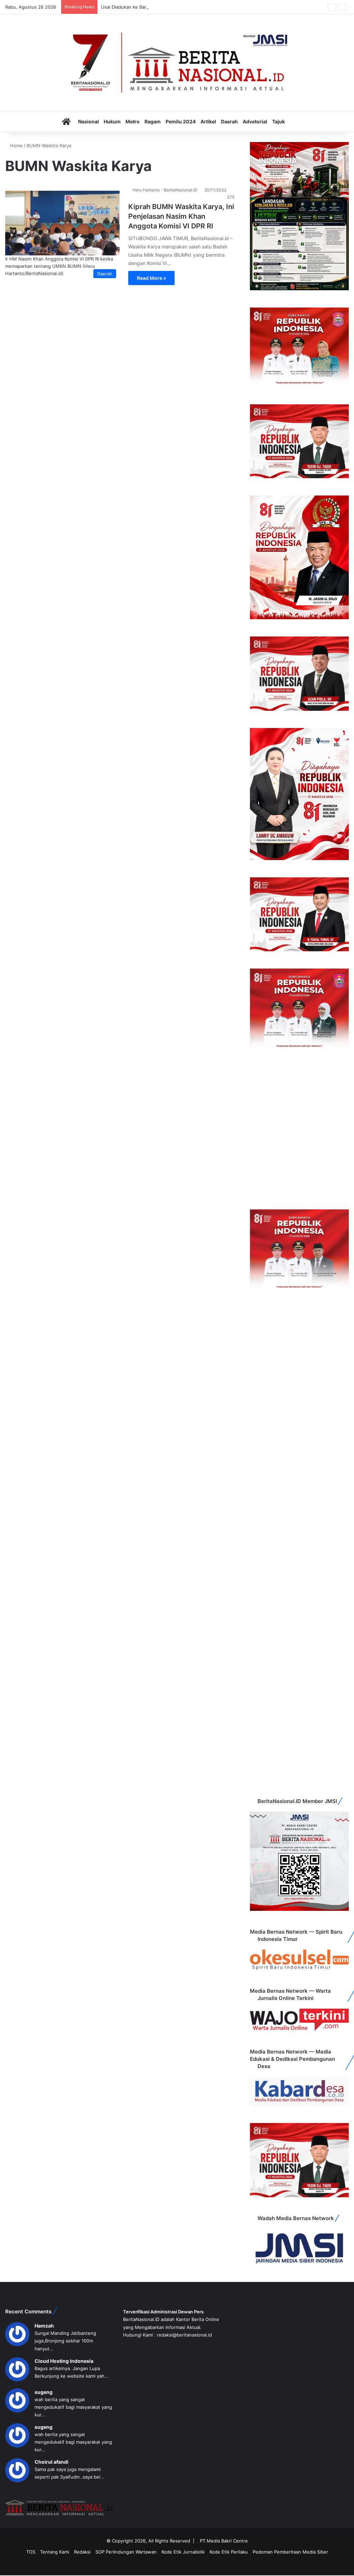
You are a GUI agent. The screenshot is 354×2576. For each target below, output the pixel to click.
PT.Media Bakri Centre (224, 2541)
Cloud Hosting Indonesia (64, 2361)
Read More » (151, 278)
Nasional (88, 121)
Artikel (208, 121)
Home (16, 145)
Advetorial (255, 121)
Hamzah (44, 2326)
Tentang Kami (55, 2552)
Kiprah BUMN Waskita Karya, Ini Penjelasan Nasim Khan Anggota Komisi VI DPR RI (181, 216)
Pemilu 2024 (181, 121)
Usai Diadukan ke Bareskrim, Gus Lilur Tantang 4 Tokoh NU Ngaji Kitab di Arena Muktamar (198, 7)
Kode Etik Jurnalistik (183, 2552)
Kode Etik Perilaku (229, 2552)
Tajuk (278, 121)
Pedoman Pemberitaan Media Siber (290, 2552)
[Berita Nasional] (177, 63)
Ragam (153, 121)
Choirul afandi (52, 2462)
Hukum (112, 121)
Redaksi (82, 2552)
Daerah (229, 121)
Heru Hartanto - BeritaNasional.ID (165, 190)
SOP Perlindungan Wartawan (126, 2552)
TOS (31, 2552)
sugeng (44, 2392)
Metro (133, 121)
